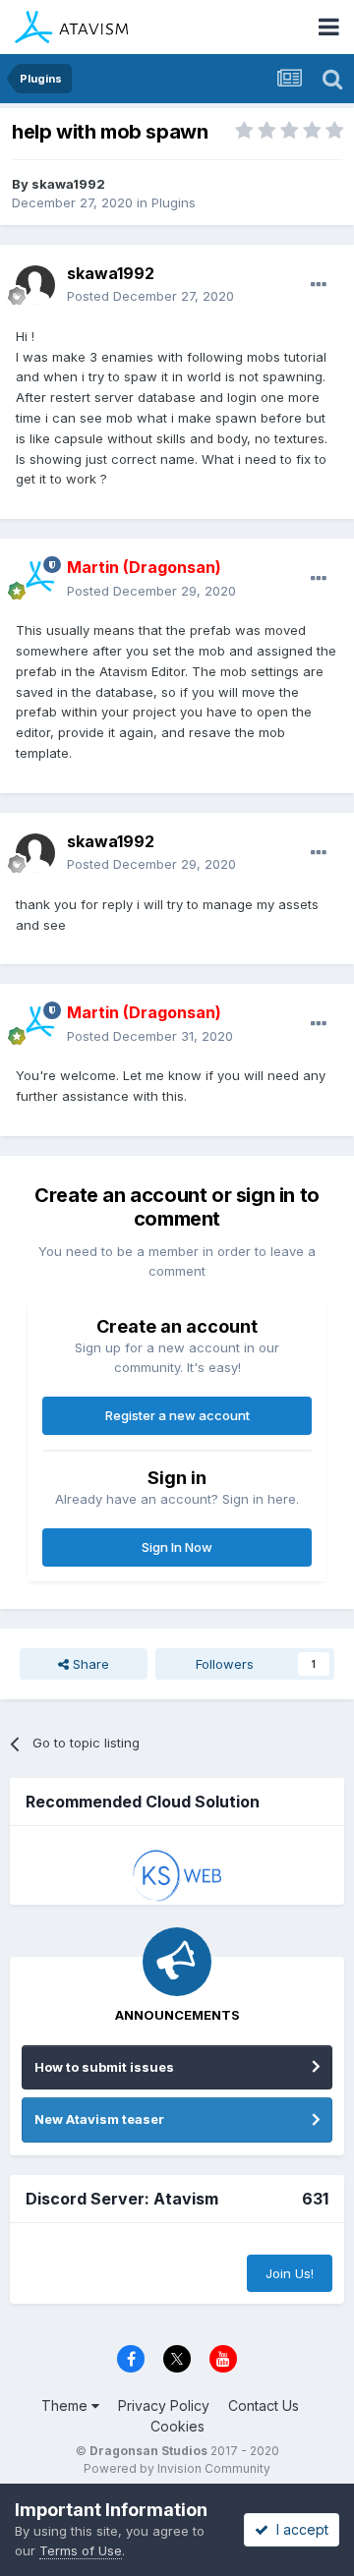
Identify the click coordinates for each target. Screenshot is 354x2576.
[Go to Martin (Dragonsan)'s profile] (35, 580)
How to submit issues (104, 2067)
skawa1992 (68, 184)
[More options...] (319, 285)
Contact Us (264, 2405)
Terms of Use (81, 2550)
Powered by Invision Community (177, 2468)
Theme (66, 2405)
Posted (150, 296)
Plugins (174, 202)
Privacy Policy (164, 2405)
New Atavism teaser (99, 2119)
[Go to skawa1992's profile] (35, 285)
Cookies (177, 2426)
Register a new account (177, 1415)
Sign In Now (177, 1547)
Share (89, 1664)
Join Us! (290, 2273)
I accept (298, 2529)
